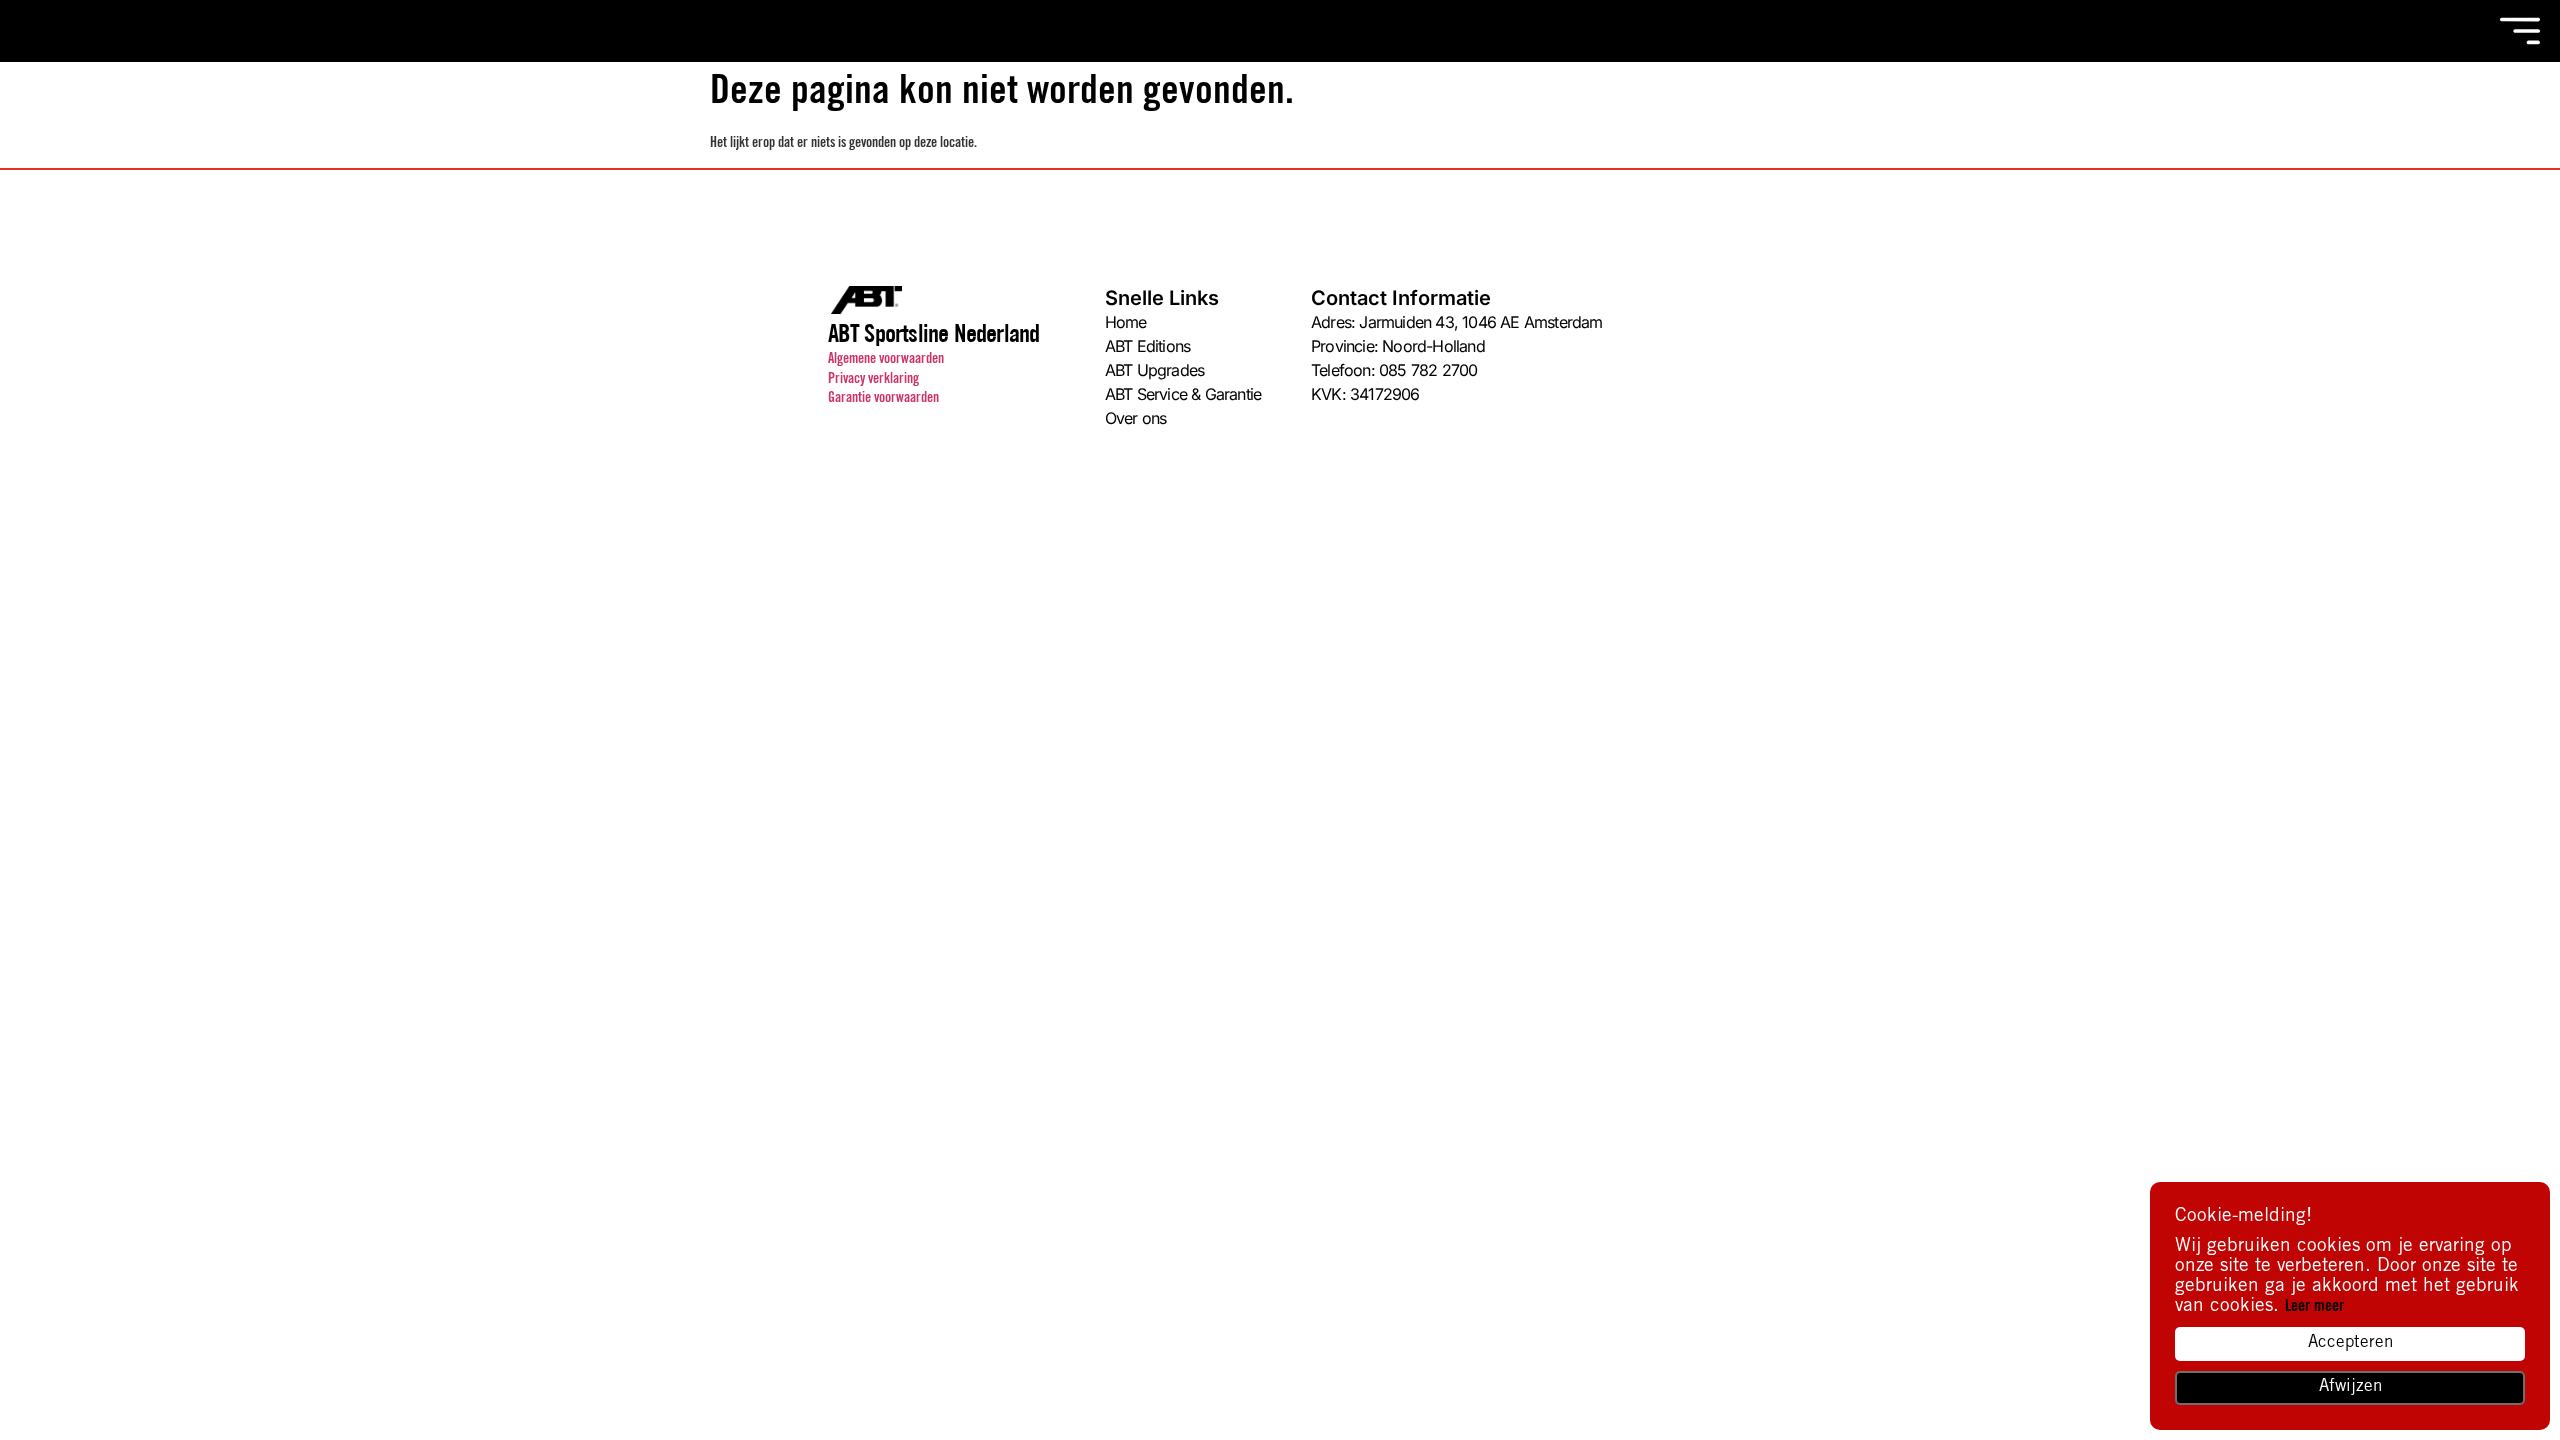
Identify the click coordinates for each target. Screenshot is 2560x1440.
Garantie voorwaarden (883, 399)
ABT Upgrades (1154, 370)
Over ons (1136, 418)
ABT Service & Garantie (1183, 394)
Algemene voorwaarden (886, 360)
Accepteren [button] (2350, 1343)
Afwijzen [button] (2350, 1387)
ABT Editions (1147, 346)
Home (1126, 322)
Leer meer (2314, 1307)
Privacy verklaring (873, 380)
